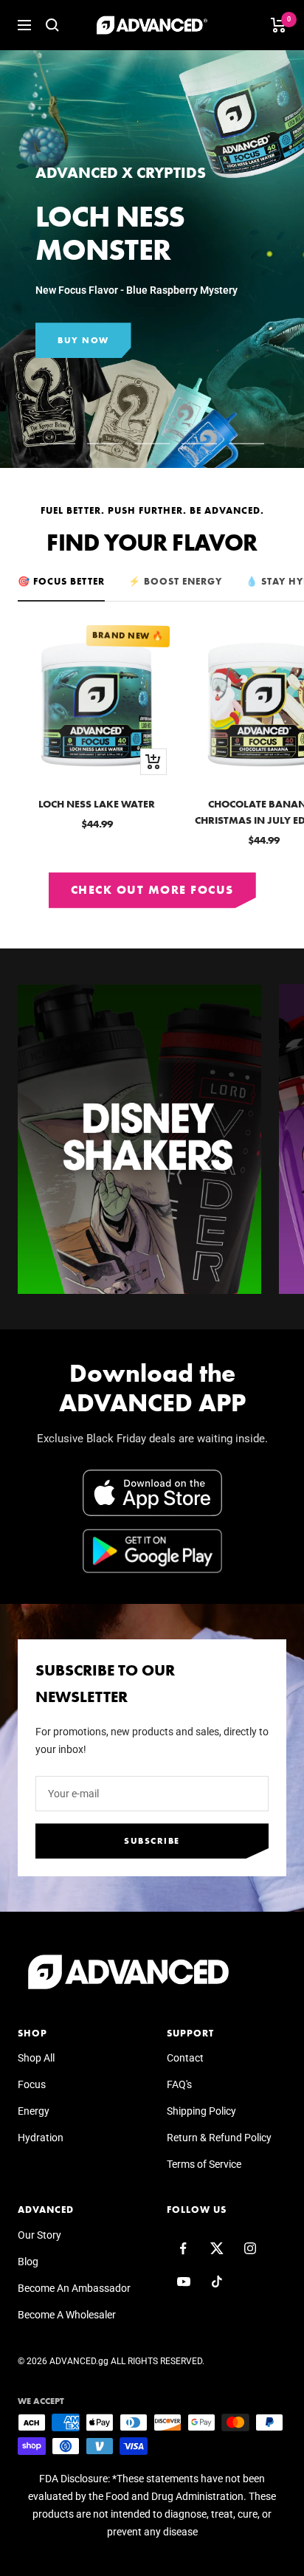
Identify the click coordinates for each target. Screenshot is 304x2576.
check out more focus (152, 890)
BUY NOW (83, 340)
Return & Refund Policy (219, 2138)
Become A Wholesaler (67, 2315)
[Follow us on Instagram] (250, 2249)
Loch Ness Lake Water (97, 804)
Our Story (39, 2235)
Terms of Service (204, 2164)
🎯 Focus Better (61, 581)
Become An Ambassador (74, 2288)
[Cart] (279, 25)
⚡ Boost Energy (175, 581)
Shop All (36, 2058)
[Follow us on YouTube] (183, 2282)
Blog (28, 2262)
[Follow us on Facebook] (183, 2249)
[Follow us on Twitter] (217, 2249)
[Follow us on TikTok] (217, 2282)
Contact (185, 2058)
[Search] (52, 25)
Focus (32, 2084)
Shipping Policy (201, 2111)
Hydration (41, 2138)
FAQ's (179, 2084)
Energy (34, 2111)
